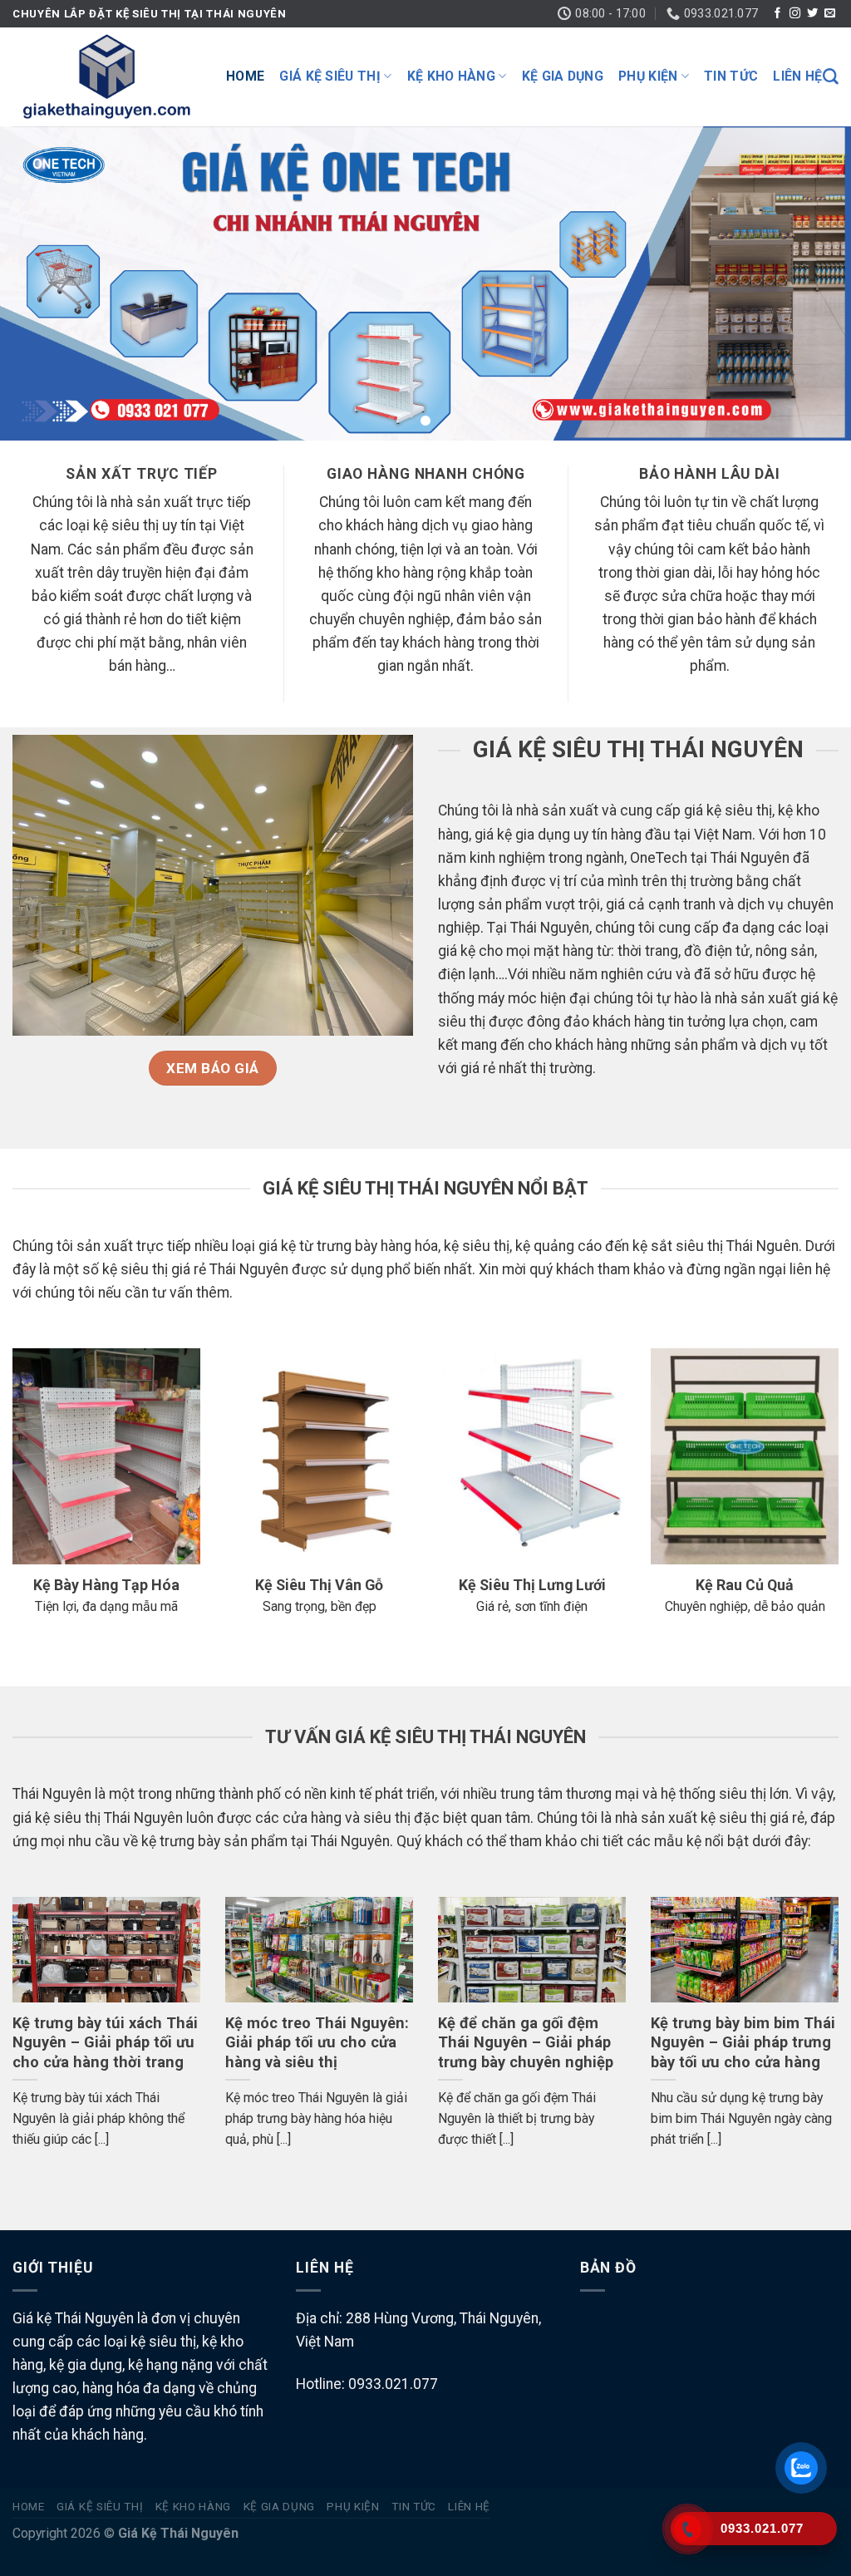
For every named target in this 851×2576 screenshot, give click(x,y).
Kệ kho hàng (452, 76)
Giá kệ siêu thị (330, 76)
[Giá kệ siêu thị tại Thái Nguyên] (107, 76)
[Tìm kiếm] (831, 77)
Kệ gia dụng (563, 76)
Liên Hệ (797, 76)
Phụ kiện (648, 76)
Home (245, 76)
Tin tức (731, 76)
